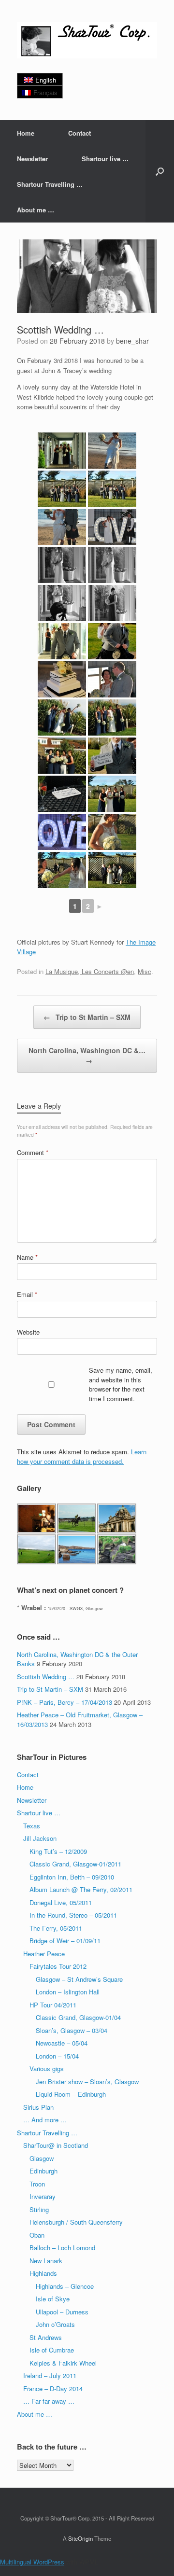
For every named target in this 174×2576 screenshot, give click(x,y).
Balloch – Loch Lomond (62, 2248)
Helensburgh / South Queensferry (76, 2222)
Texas (32, 1826)
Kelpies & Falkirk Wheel (63, 2363)
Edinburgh (43, 2171)
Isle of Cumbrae (52, 2350)
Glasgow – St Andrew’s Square (79, 1979)
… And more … (45, 2120)
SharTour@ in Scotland (56, 2145)
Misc (145, 971)
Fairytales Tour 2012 (58, 1966)
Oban (37, 2235)
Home (26, 133)
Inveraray (43, 2196)
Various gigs (47, 2068)
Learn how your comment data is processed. (82, 1456)
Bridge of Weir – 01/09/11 (65, 1941)
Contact (80, 133)
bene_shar (132, 341)
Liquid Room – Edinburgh (71, 2094)
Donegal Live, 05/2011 (61, 1902)
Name (27, 1257)
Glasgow (42, 2158)
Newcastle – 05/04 (62, 2043)
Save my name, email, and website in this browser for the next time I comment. (121, 1384)
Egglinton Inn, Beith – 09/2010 (72, 1877)
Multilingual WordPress (32, 2562)
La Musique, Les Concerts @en (90, 971)
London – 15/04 (57, 2056)
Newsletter (32, 159)
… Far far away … (49, 2401)
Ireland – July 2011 (50, 2375)
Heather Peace (44, 1954)
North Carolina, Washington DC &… (87, 1055)
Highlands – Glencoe (65, 2286)
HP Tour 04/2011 (53, 2005)
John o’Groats (55, 2324)
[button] (160, 171)
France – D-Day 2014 (53, 2388)
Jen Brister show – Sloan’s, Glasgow (87, 2082)
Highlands (43, 2273)
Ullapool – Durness (62, 2312)
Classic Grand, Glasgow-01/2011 (75, 1864)
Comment (33, 1152)
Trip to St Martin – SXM (87, 1017)
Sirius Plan (38, 2107)
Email (27, 1294)
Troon (37, 2184)
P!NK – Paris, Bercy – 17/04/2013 (65, 1702)
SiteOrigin (80, 2538)
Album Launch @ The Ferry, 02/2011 (81, 1889)
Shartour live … (105, 159)
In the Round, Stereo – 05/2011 (73, 1915)
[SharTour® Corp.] (87, 40)
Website (28, 1332)
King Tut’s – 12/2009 (58, 1851)
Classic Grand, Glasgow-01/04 (78, 2017)
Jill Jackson (40, 1838)
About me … (36, 210)
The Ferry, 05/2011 (56, 1928)
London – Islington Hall (68, 1992)
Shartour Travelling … (50, 184)
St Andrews (46, 2337)
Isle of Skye (53, 2299)
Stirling (39, 2209)
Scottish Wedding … (46, 1677)
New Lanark (46, 2261)
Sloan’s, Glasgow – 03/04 (72, 2030)
